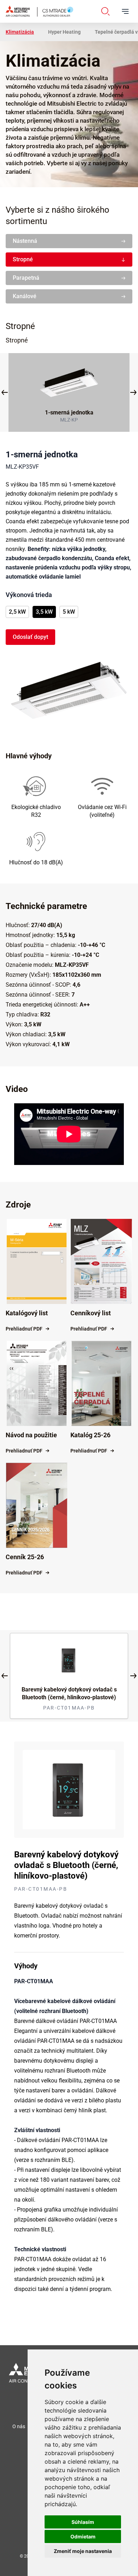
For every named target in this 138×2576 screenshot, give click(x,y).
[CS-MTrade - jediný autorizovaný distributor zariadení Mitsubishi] (39, 11)
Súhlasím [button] (83, 2522)
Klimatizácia (20, 32)
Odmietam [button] (83, 2536)
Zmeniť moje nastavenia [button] (83, 2551)
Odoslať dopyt (30, 637)
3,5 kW (44, 612)
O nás (19, 2426)
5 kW (69, 612)
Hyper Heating (64, 32)
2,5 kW (17, 612)
